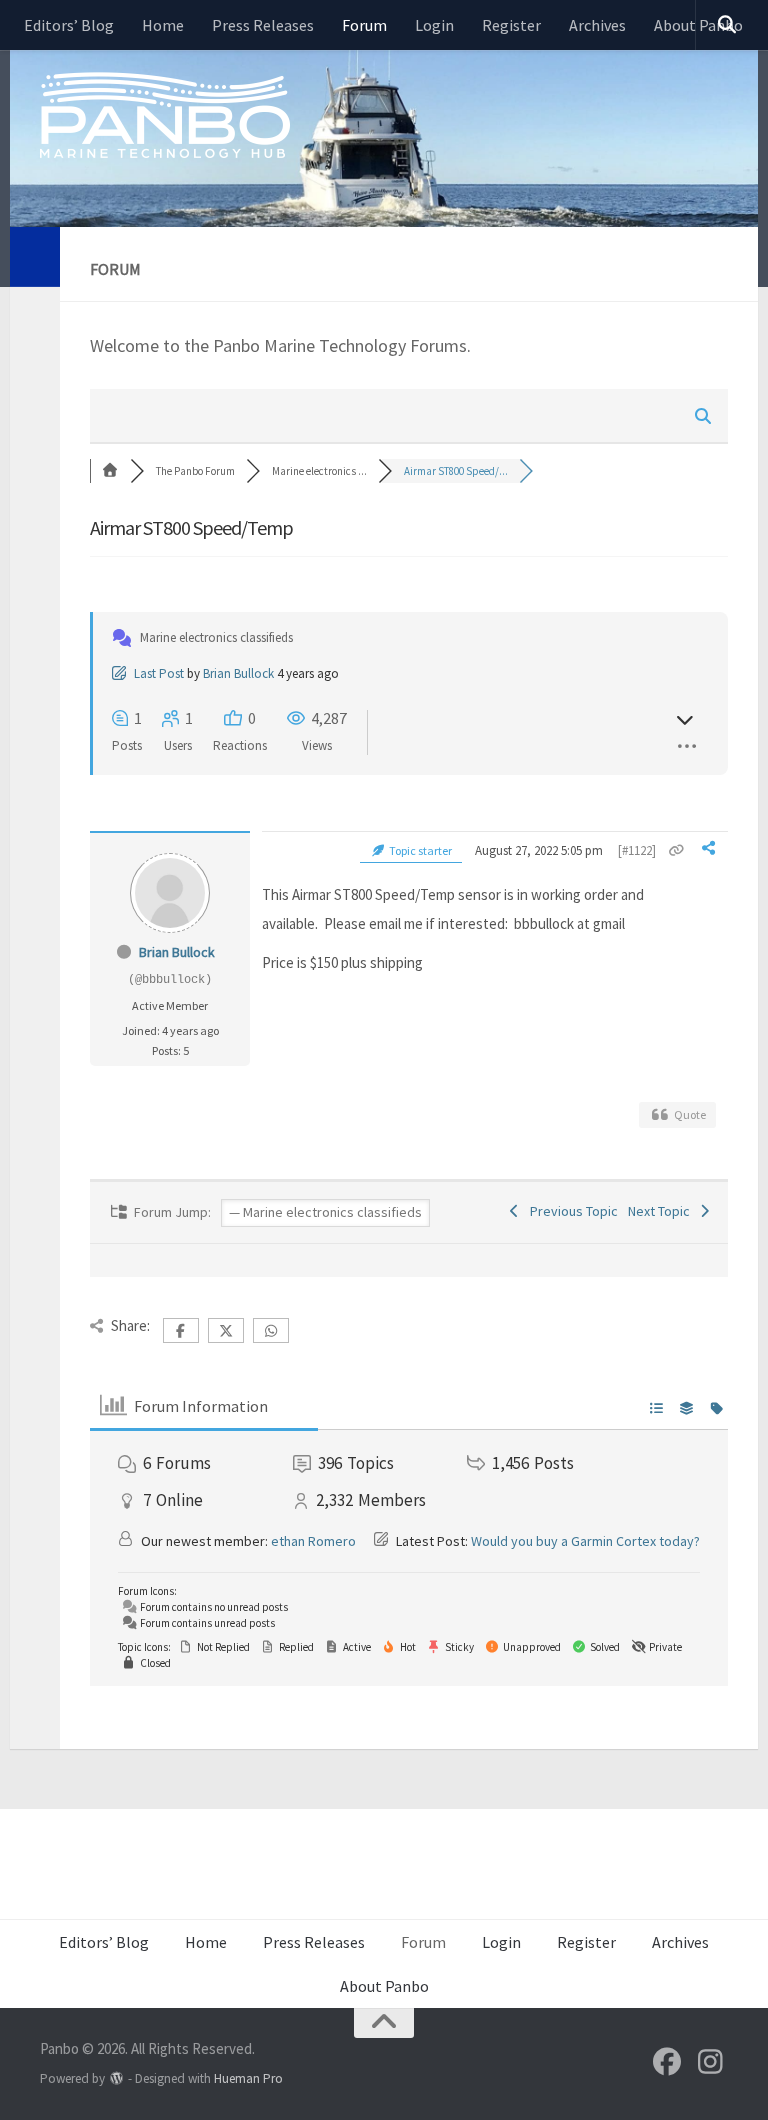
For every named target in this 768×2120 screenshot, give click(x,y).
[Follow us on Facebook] (667, 2062)
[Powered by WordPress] (116, 2078)
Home (163, 25)
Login (434, 25)
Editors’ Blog (69, 25)
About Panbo (384, 1986)
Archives (597, 25)
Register (511, 25)
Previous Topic (571, 1211)
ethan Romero (313, 1541)
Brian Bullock (238, 673)
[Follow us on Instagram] (710, 2062)
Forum (364, 25)
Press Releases (263, 25)
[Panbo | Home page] (165, 114)
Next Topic (662, 1211)
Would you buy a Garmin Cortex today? (585, 1541)
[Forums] (110, 471)
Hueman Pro (248, 2078)
